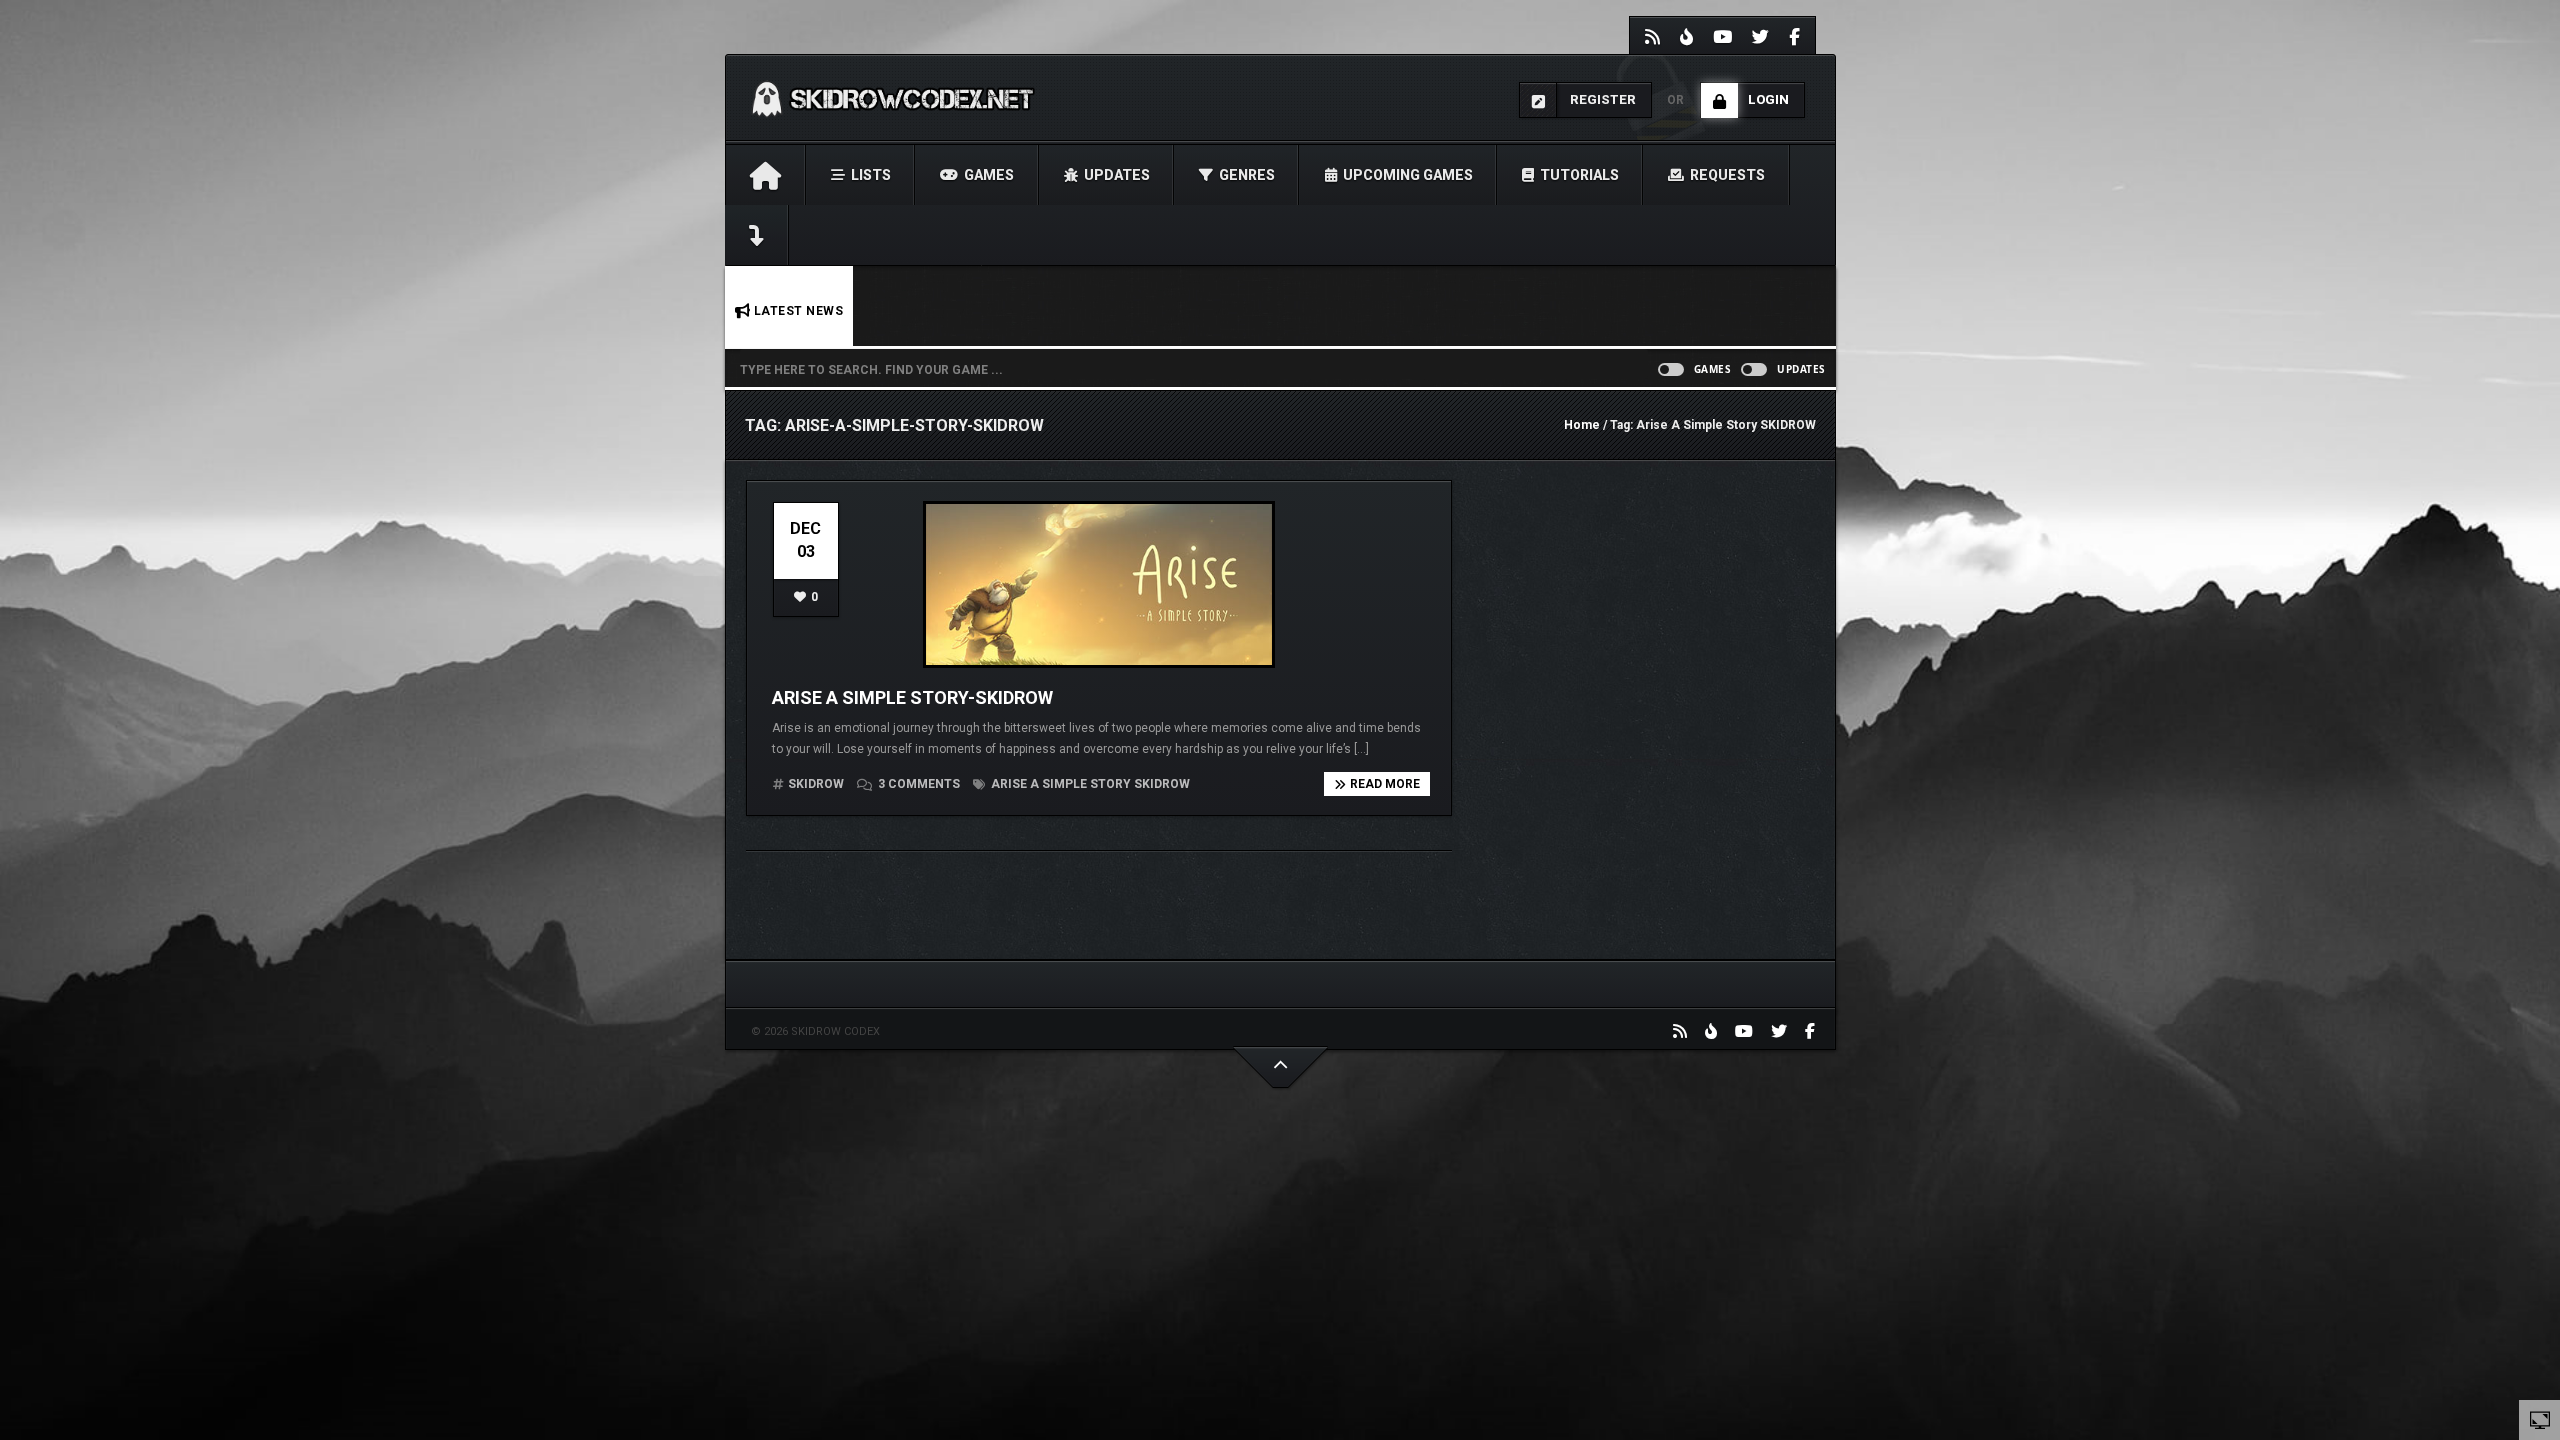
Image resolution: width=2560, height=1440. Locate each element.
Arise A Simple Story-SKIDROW (912, 697)
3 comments (919, 784)
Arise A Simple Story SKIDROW (1089, 784)
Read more (1385, 784)
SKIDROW (816, 784)
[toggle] (2540, 1419)
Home (1582, 425)
